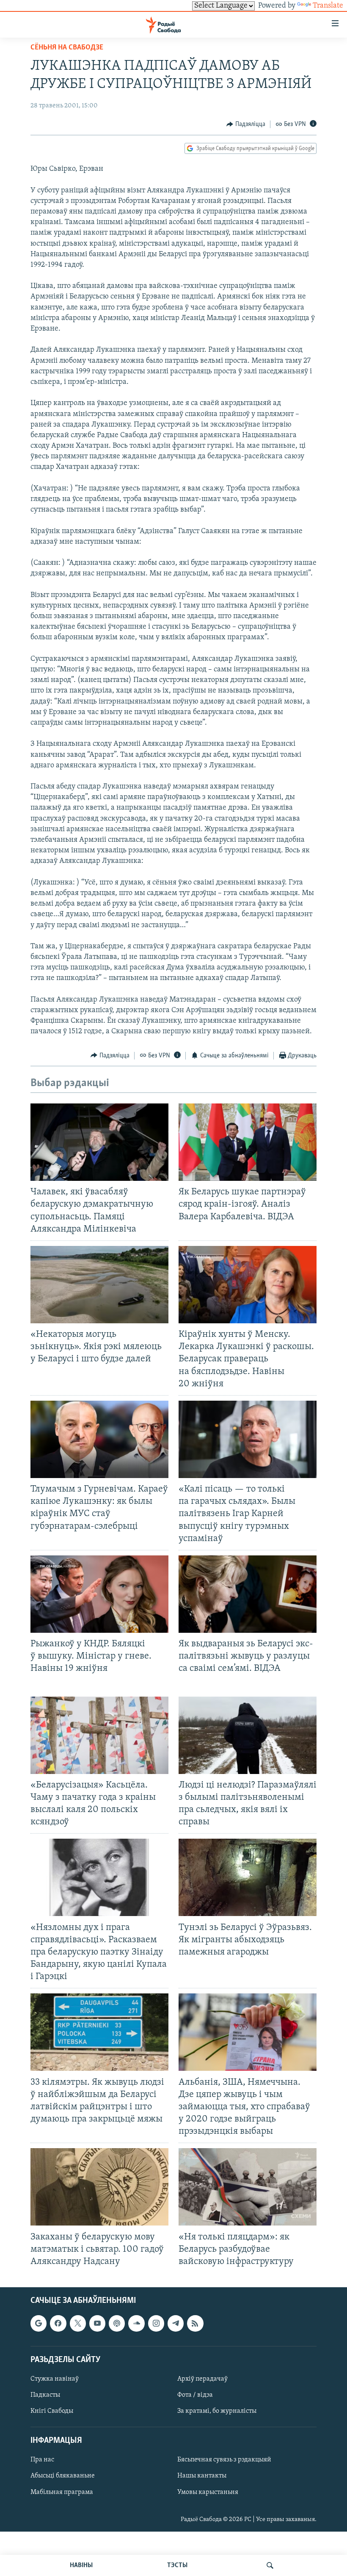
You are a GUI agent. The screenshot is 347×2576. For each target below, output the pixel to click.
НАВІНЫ (81, 2565)
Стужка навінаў (55, 2379)
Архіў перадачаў (202, 2379)
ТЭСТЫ (177, 2565)
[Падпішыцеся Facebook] (58, 2324)
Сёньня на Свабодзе (67, 48)
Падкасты (45, 2395)
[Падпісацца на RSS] (195, 2324)
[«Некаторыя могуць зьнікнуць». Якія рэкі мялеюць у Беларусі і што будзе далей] (99, 1285)
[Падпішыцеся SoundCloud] (136, 2324)
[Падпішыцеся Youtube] (97, 2324)
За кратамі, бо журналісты (217, 2411)
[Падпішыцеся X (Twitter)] (78, 2324)
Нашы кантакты (202, 2476)
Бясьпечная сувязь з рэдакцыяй (224, 2460)
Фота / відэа (195, 2395)
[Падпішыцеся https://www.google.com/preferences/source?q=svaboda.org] (39, 2324)
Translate (328, 6)
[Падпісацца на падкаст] (117, 2324)
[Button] (246, 124)
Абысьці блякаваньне (63, 2476)
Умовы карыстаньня (208, 2492)
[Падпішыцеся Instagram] (156, 2324)
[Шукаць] (270, 2565)
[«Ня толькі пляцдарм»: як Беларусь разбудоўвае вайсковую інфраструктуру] (248, 2187)
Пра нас (42, 2460)
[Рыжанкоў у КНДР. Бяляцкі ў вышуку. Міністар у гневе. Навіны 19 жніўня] (99, 1594)
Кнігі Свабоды (52, 2411)
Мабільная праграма (62, 2492)
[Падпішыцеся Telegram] (176, 2324)
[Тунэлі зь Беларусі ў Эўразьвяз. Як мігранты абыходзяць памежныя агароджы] (248, 1877)
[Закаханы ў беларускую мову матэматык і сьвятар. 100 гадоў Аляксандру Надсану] (99, 2187)
